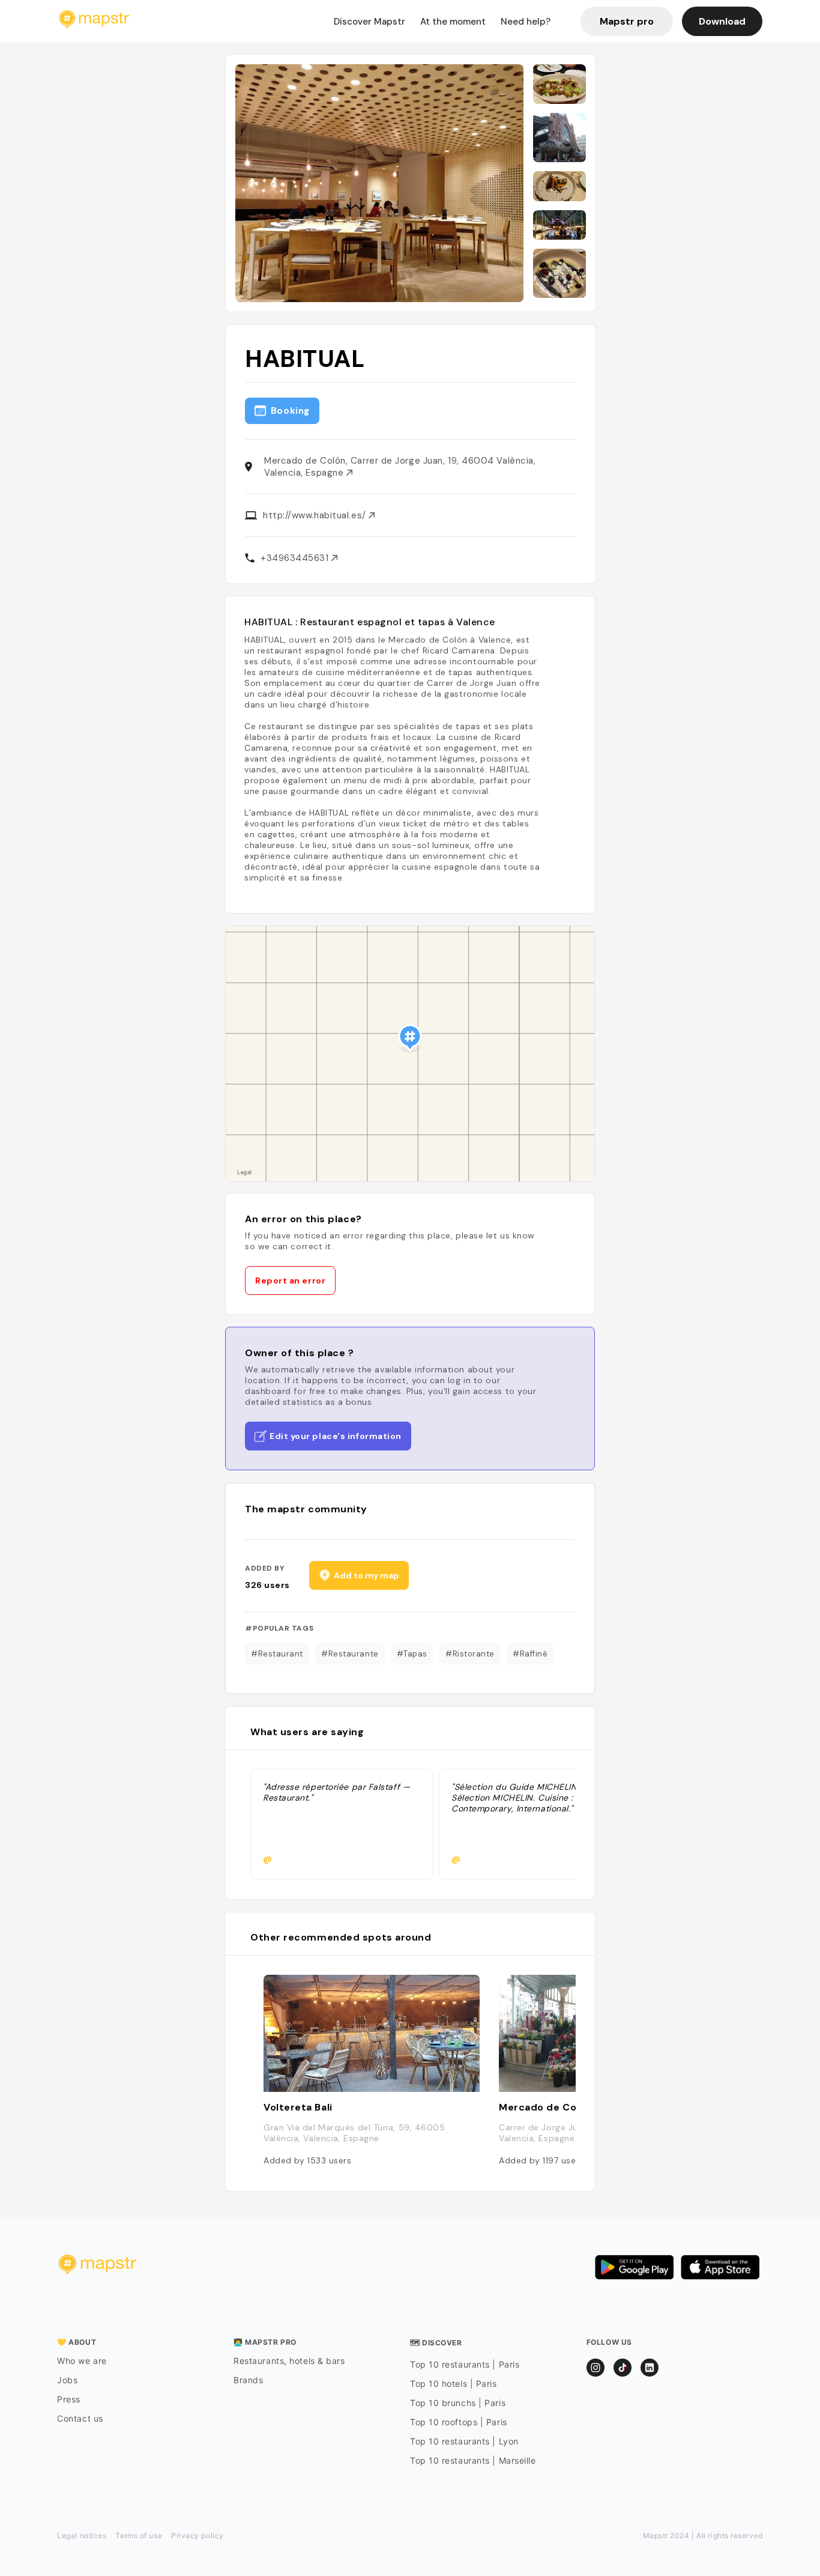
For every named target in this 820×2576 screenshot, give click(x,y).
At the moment (453, 22)
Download (722, 21)
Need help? (526, 22)
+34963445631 (296, 558)
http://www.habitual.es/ (316, 515)
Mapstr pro (627, 21)
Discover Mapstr (369, 22)
